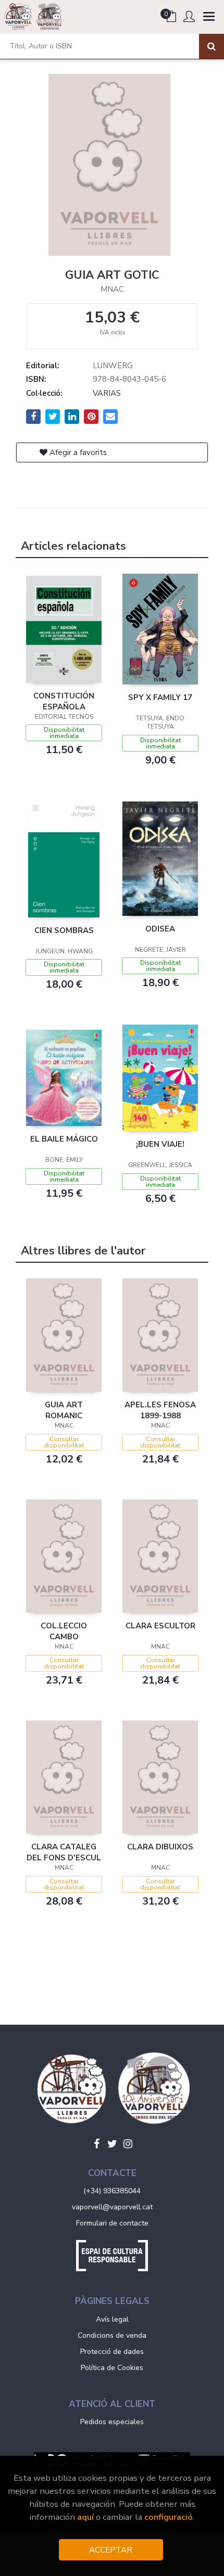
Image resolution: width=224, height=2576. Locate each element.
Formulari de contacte (112, 2223)
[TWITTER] (112, 2144)
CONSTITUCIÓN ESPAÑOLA (64, 701)
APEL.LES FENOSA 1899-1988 (160, 1410)
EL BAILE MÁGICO (64, 1139)
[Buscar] (211, 46)
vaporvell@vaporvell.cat (112, 2207)
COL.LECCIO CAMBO (64, 1631)
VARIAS (107, 393)
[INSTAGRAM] (128, 2144)
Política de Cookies (112, 2368)
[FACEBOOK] (96, 2144)
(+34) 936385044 (112, 2191)
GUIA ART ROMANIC (64, 1410)
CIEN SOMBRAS (64, 930)
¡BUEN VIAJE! (160, 1144)
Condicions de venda (112, 2335)
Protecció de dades (112, 2352)
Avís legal (112, 2319)
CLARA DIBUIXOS (160, 1847)
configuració (169, 2517)
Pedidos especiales (112, 2422)
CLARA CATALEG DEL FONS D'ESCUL (64, 1852)
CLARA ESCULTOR (160, 1626)
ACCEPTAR (111, 2550)
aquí (85, 2517)
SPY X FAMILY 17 (160, 697)
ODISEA (160, 929)
